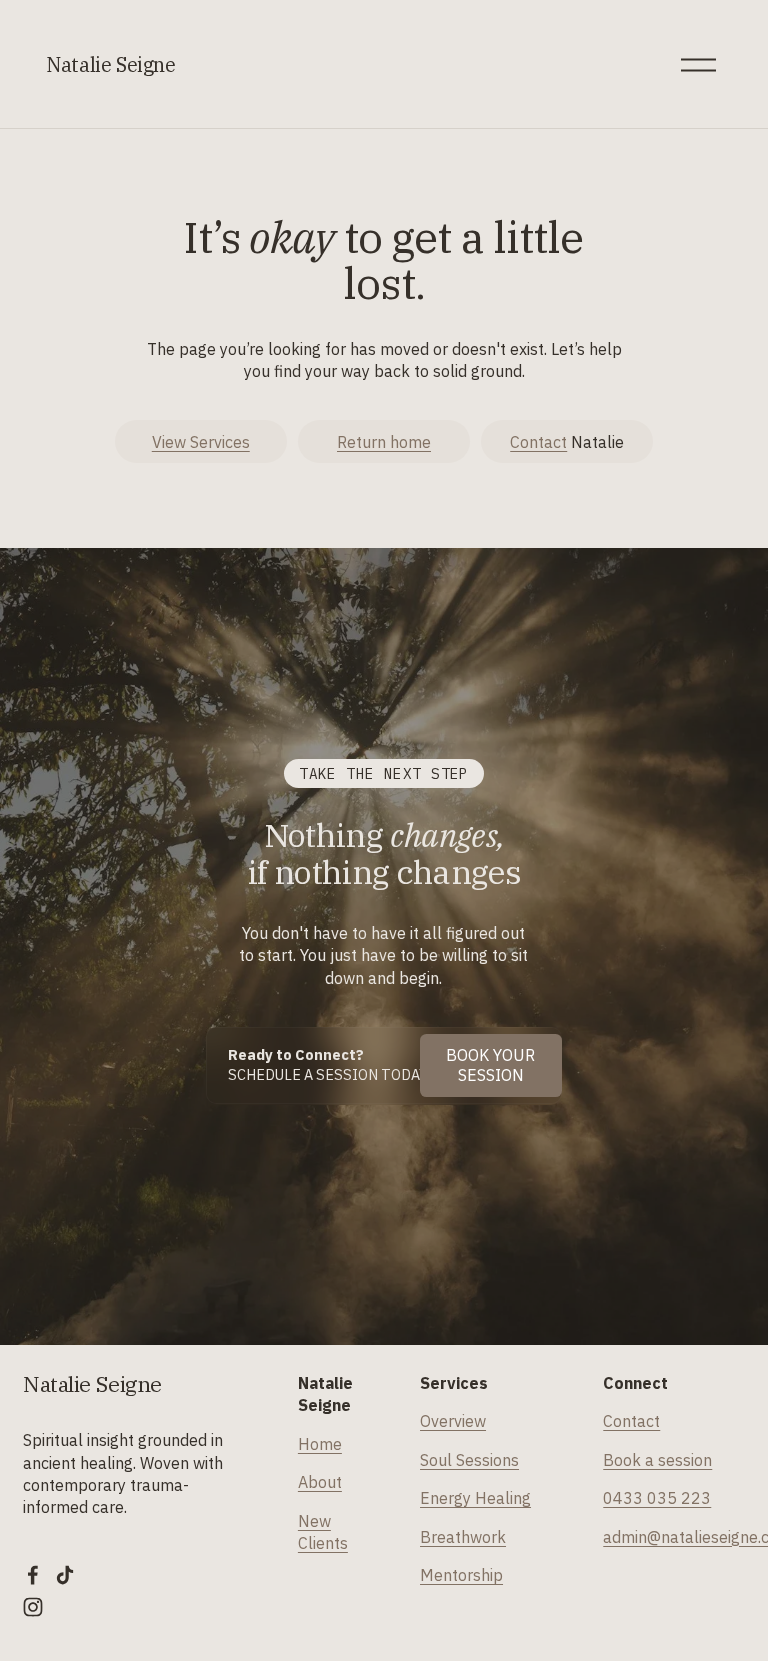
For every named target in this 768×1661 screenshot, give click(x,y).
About (320, 1482)
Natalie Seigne (111, 64)
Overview (453, 1421)
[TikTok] (65, 1575)
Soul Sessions (469, 1460)
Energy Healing (475, 1498)
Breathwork (463, 1537)
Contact (538, 442)
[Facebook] (33, 1575)
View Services (201, 442)
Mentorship (461, 1575)
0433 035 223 (657, 1498)
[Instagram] (33, 1607)
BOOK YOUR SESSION (490, 1065)
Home (320, 1444)
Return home (384, 442)
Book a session (657, 1460)
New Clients (323, 1532)
